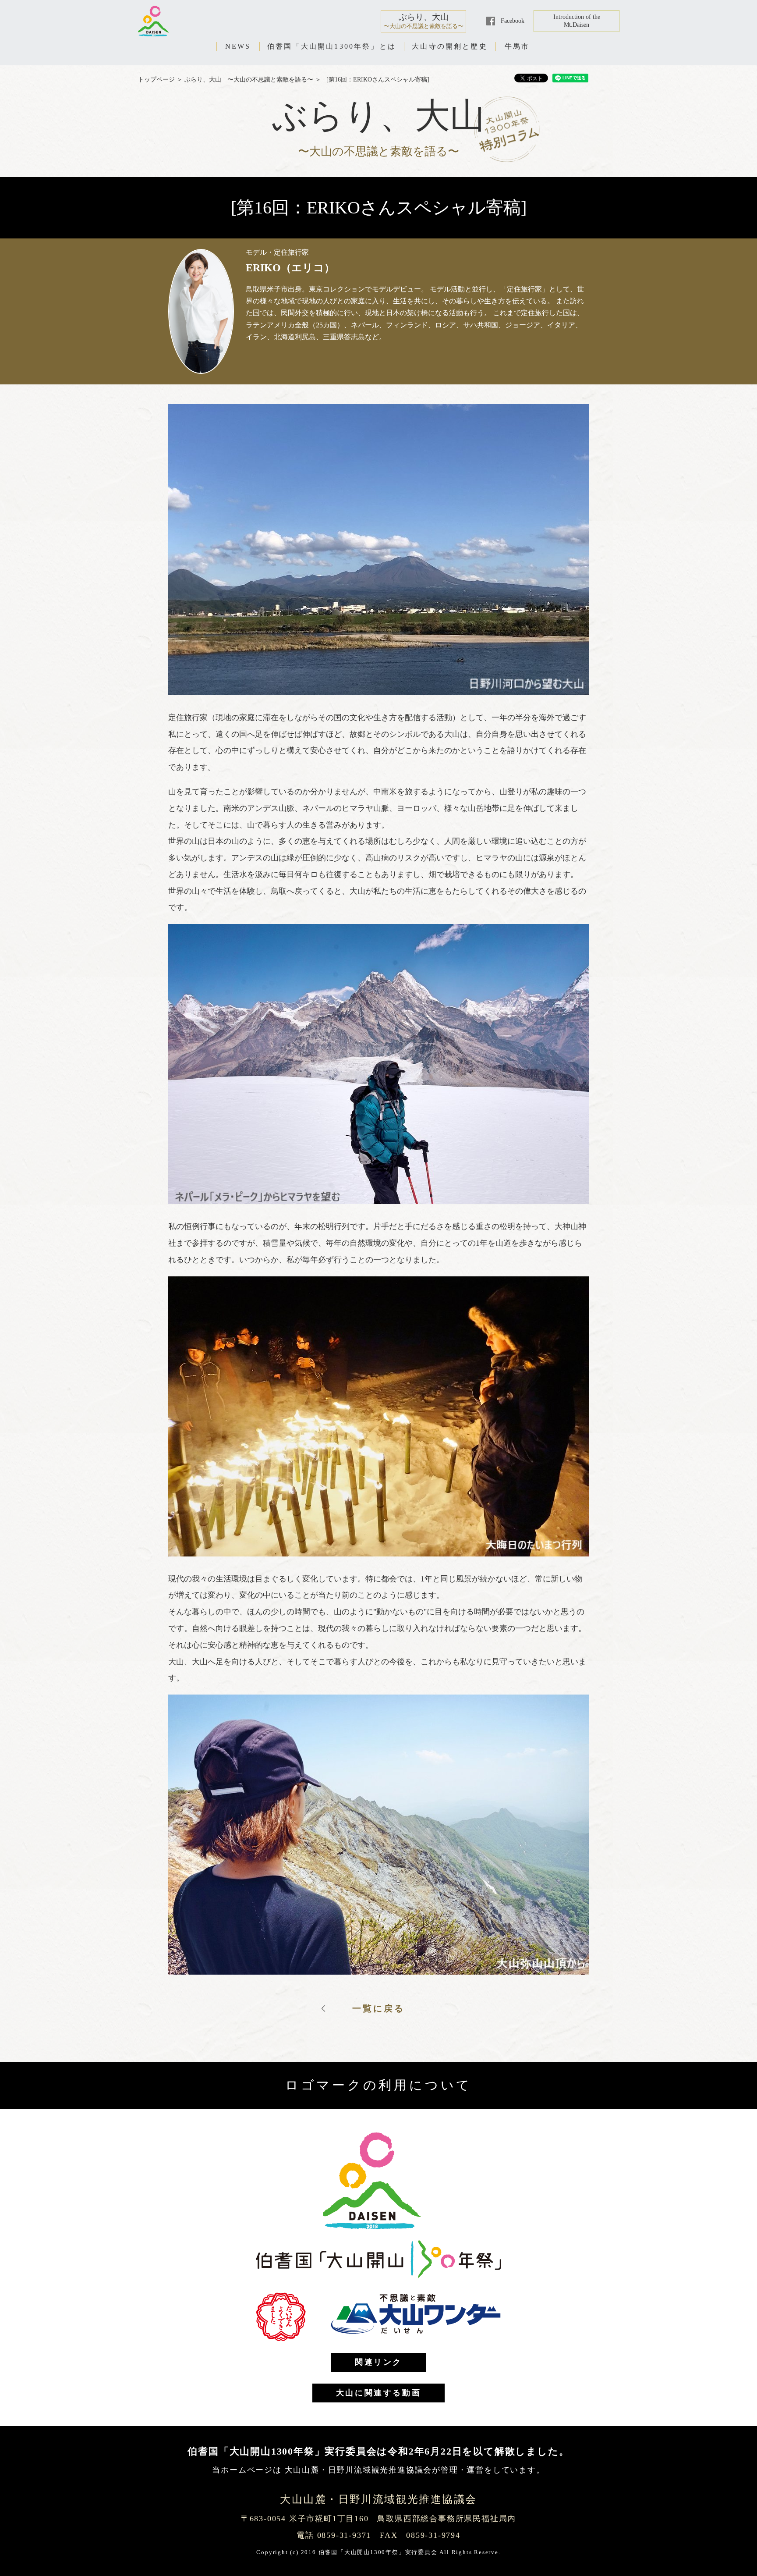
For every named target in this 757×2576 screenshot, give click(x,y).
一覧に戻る (378, 2008)
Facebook (513, 21)
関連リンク (378, 2362)
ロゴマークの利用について (378, 2085)
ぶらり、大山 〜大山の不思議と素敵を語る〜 (249, 80)
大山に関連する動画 (378, 2393)
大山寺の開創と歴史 (450, 46)
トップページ (156, 80)
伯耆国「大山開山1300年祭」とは (332, 46)
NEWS (238, 46)
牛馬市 (517, 46)
